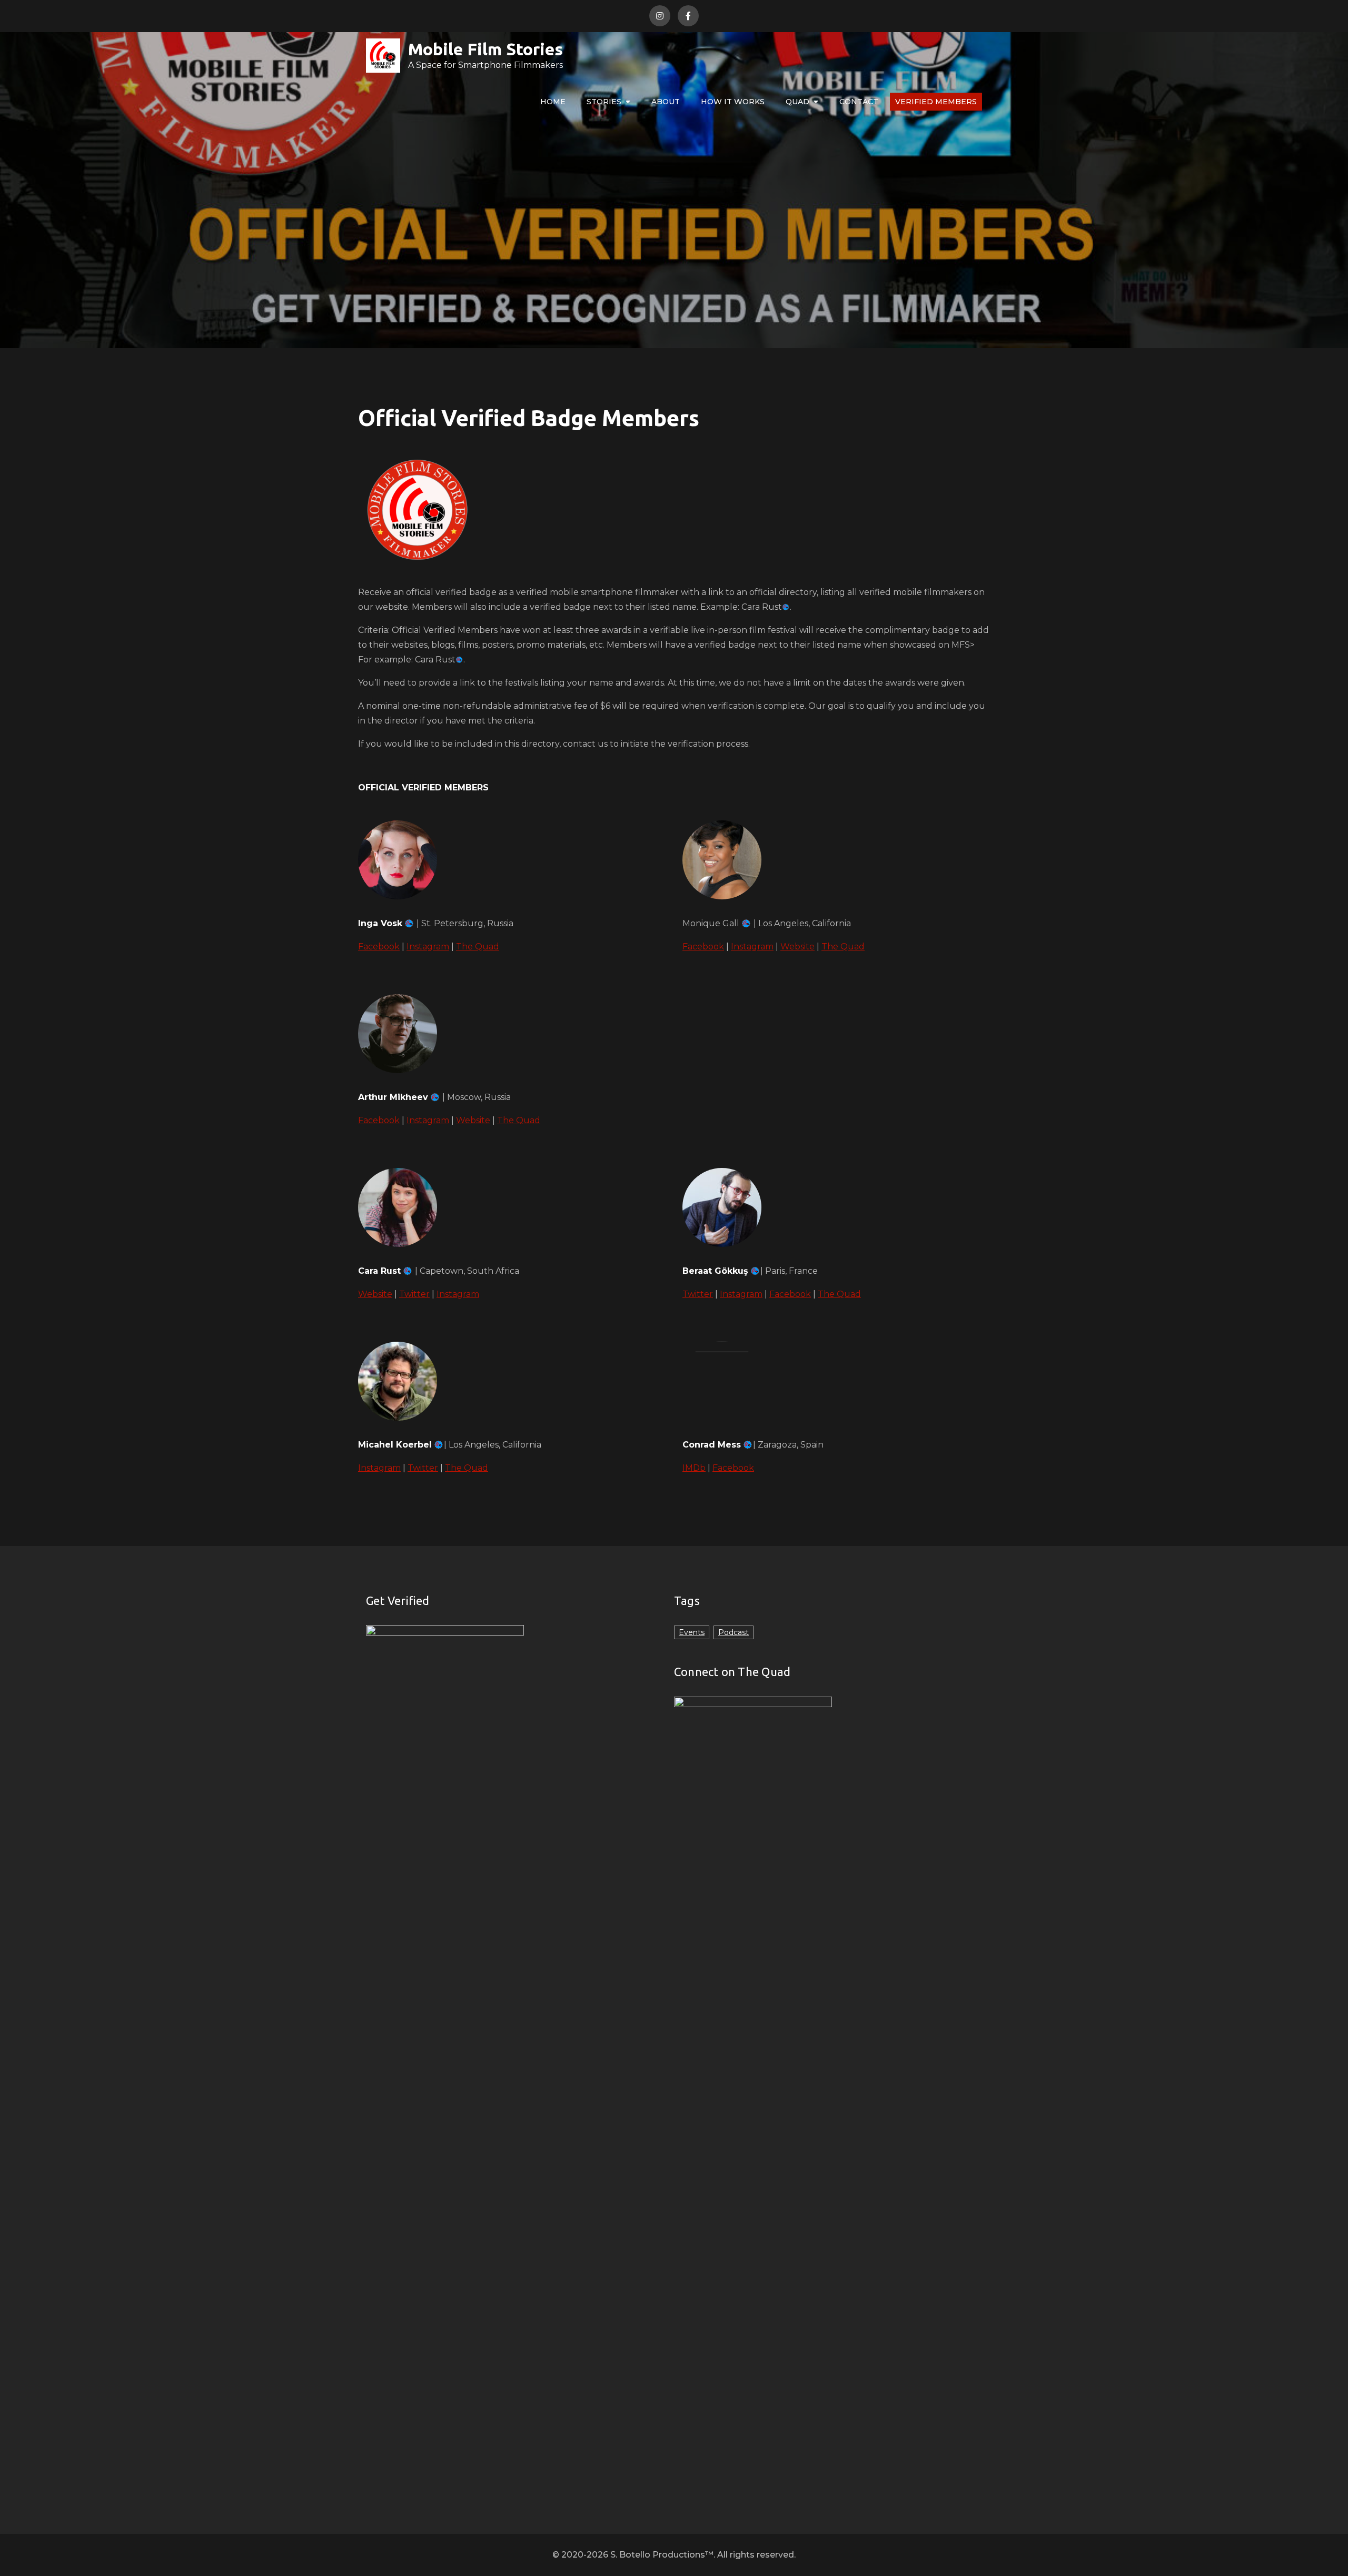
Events (692, 1632)
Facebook (379, 947)
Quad (797, 102)
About (666, 102)
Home (553, 102)
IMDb (694, 1468)
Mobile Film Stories (485, 49)
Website (797, 947)
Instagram (428, 947)
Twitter (414, 1294)
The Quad (478, 947)
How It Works (733, 102)
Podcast (734, 1632)
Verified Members (936, 102)
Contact (859, 102)
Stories (604, 102)
